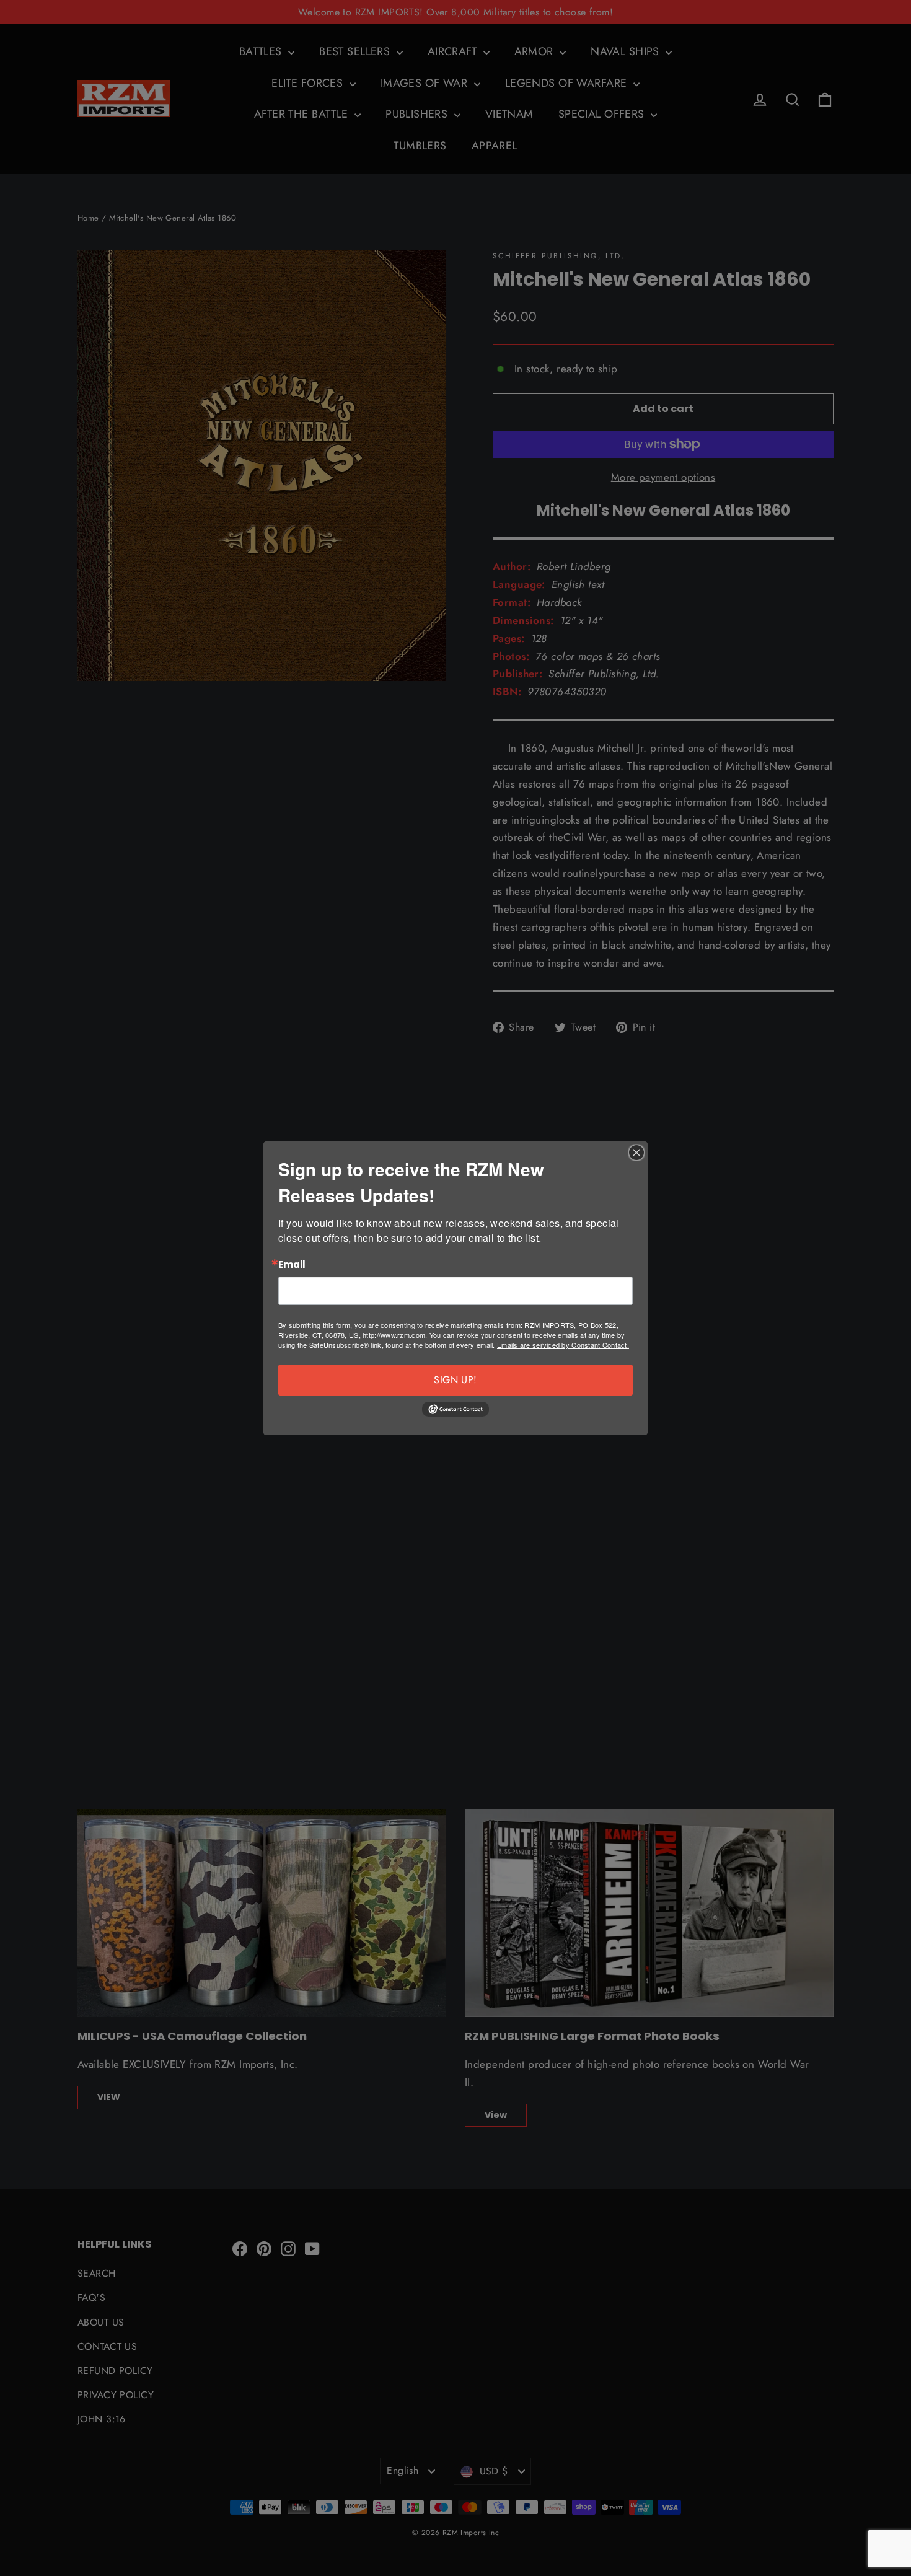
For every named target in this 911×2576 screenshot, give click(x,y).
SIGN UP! (455, 1380)
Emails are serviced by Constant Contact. (563, 1345)
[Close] (636, 1153)
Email (292, 1265)
